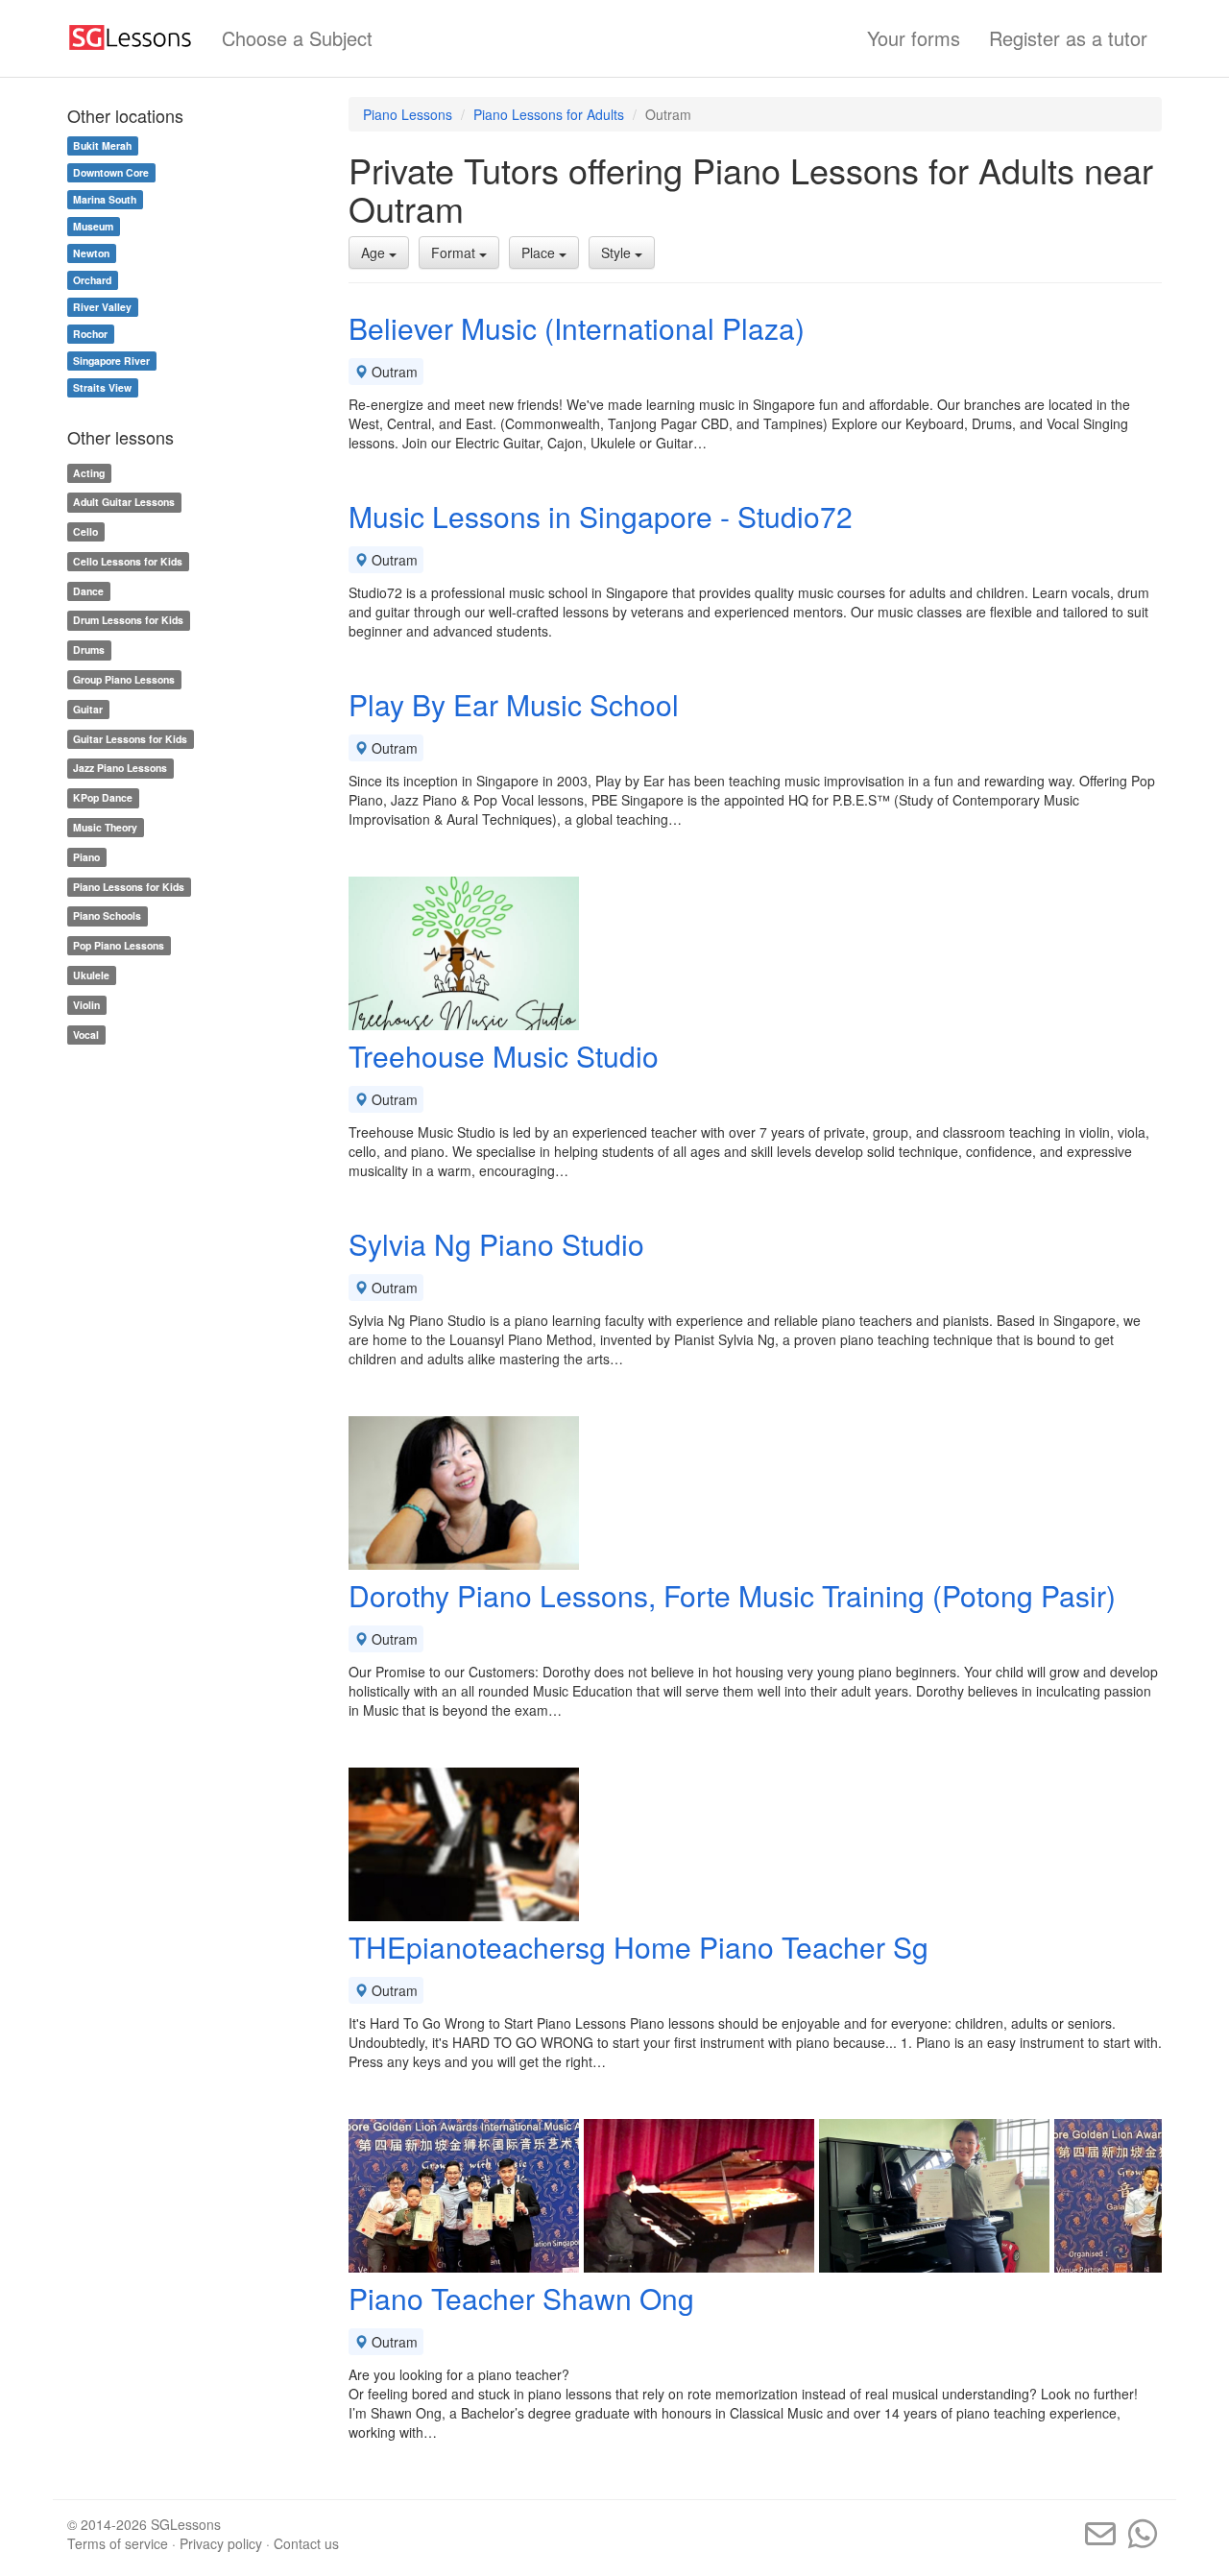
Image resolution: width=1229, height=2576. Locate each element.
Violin (86, 1005)
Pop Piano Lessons (119, 945)
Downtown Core (111, 172)
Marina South (105, 199)
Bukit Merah (102, 145)
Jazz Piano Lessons (120, 769)
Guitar (88, 709)
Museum (93, 226)
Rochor (90, 334)
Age (375, 253)
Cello (85, 531)
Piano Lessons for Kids (129, 887)
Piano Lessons (408, 114)
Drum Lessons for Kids (128, 621)
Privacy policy (221, 2543)
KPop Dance (103, 797)
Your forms (914, 38)
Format (455, 253)
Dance (88, 591)
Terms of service (118, 2543)
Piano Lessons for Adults (549, 114)
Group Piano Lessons (124, 679)
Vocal (86, 1035)
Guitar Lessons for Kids (130, 739)
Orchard (92, 280)
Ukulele (91, 975)
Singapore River (111, 361)
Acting (89, 473)
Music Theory (105, 827)
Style (618, 253)
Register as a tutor (1068, 38)
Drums (89, 650)
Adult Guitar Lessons (124, 502)
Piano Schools (107, 916)
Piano (86, 857)
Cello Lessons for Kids (128, 561)
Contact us (306, 2543)
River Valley (102, 307)
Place (540, 253)
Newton (91, 253)
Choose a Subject (297, 38)
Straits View (102, 387)
